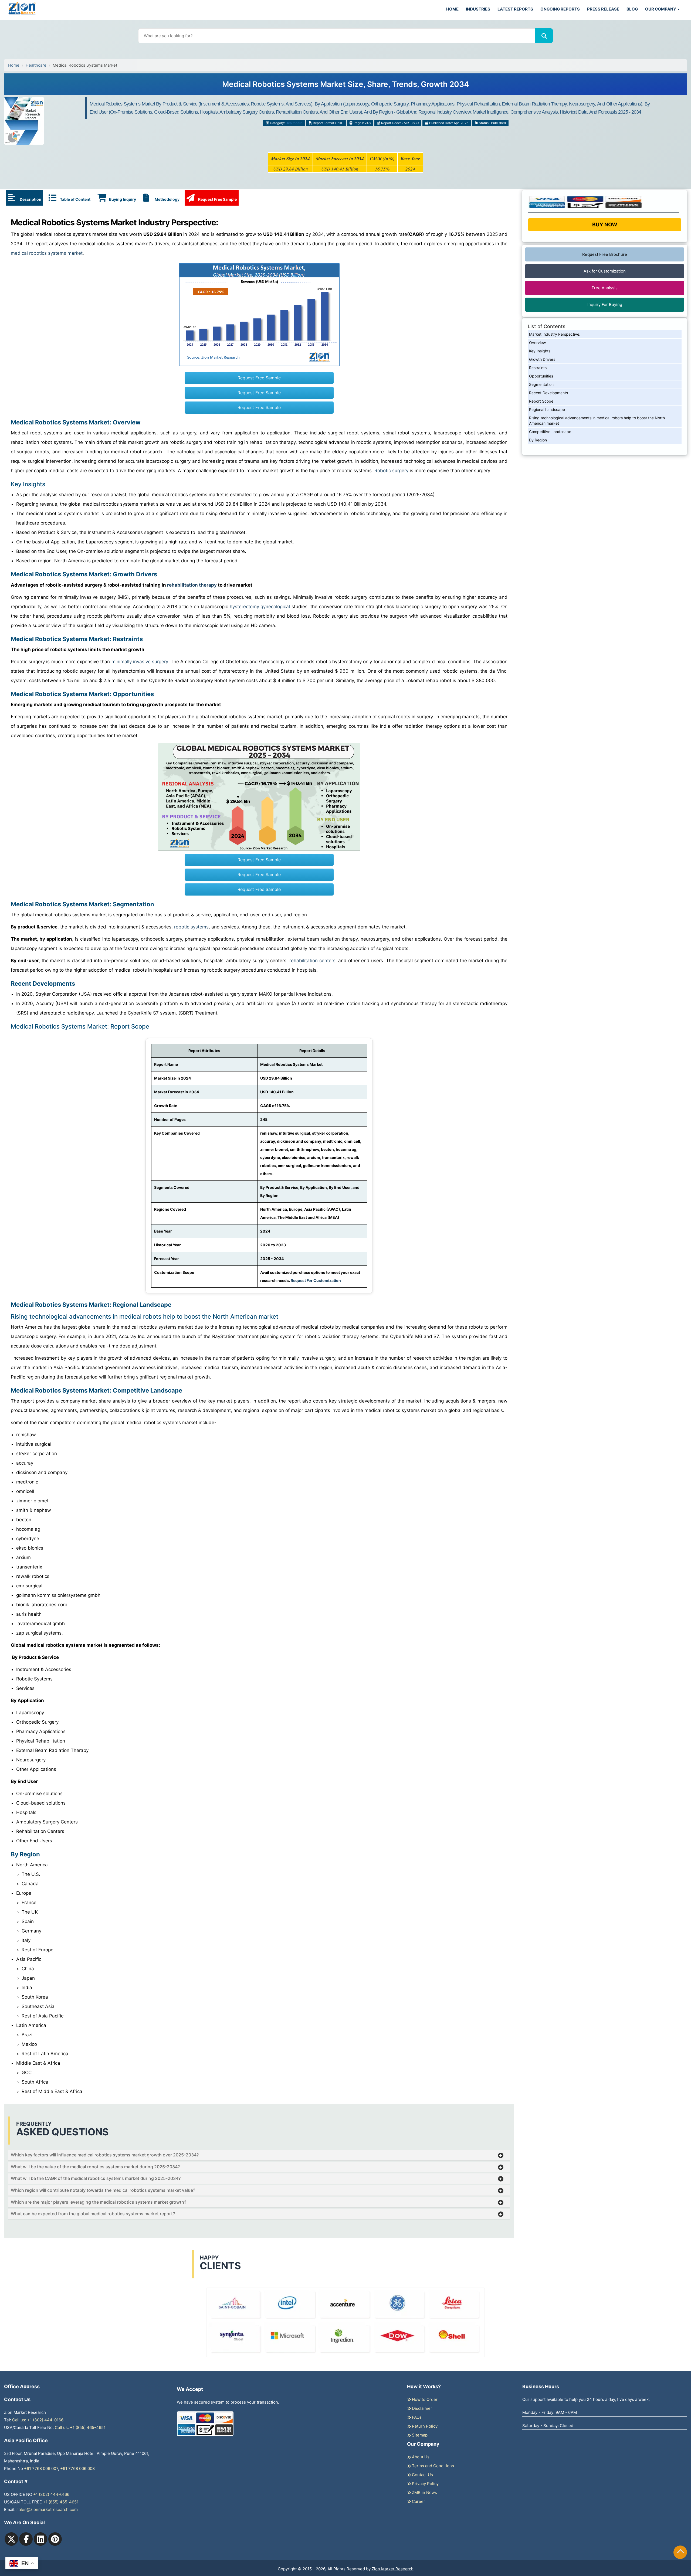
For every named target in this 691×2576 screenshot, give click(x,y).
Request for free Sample (346, 86)
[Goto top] (680, 2552)
